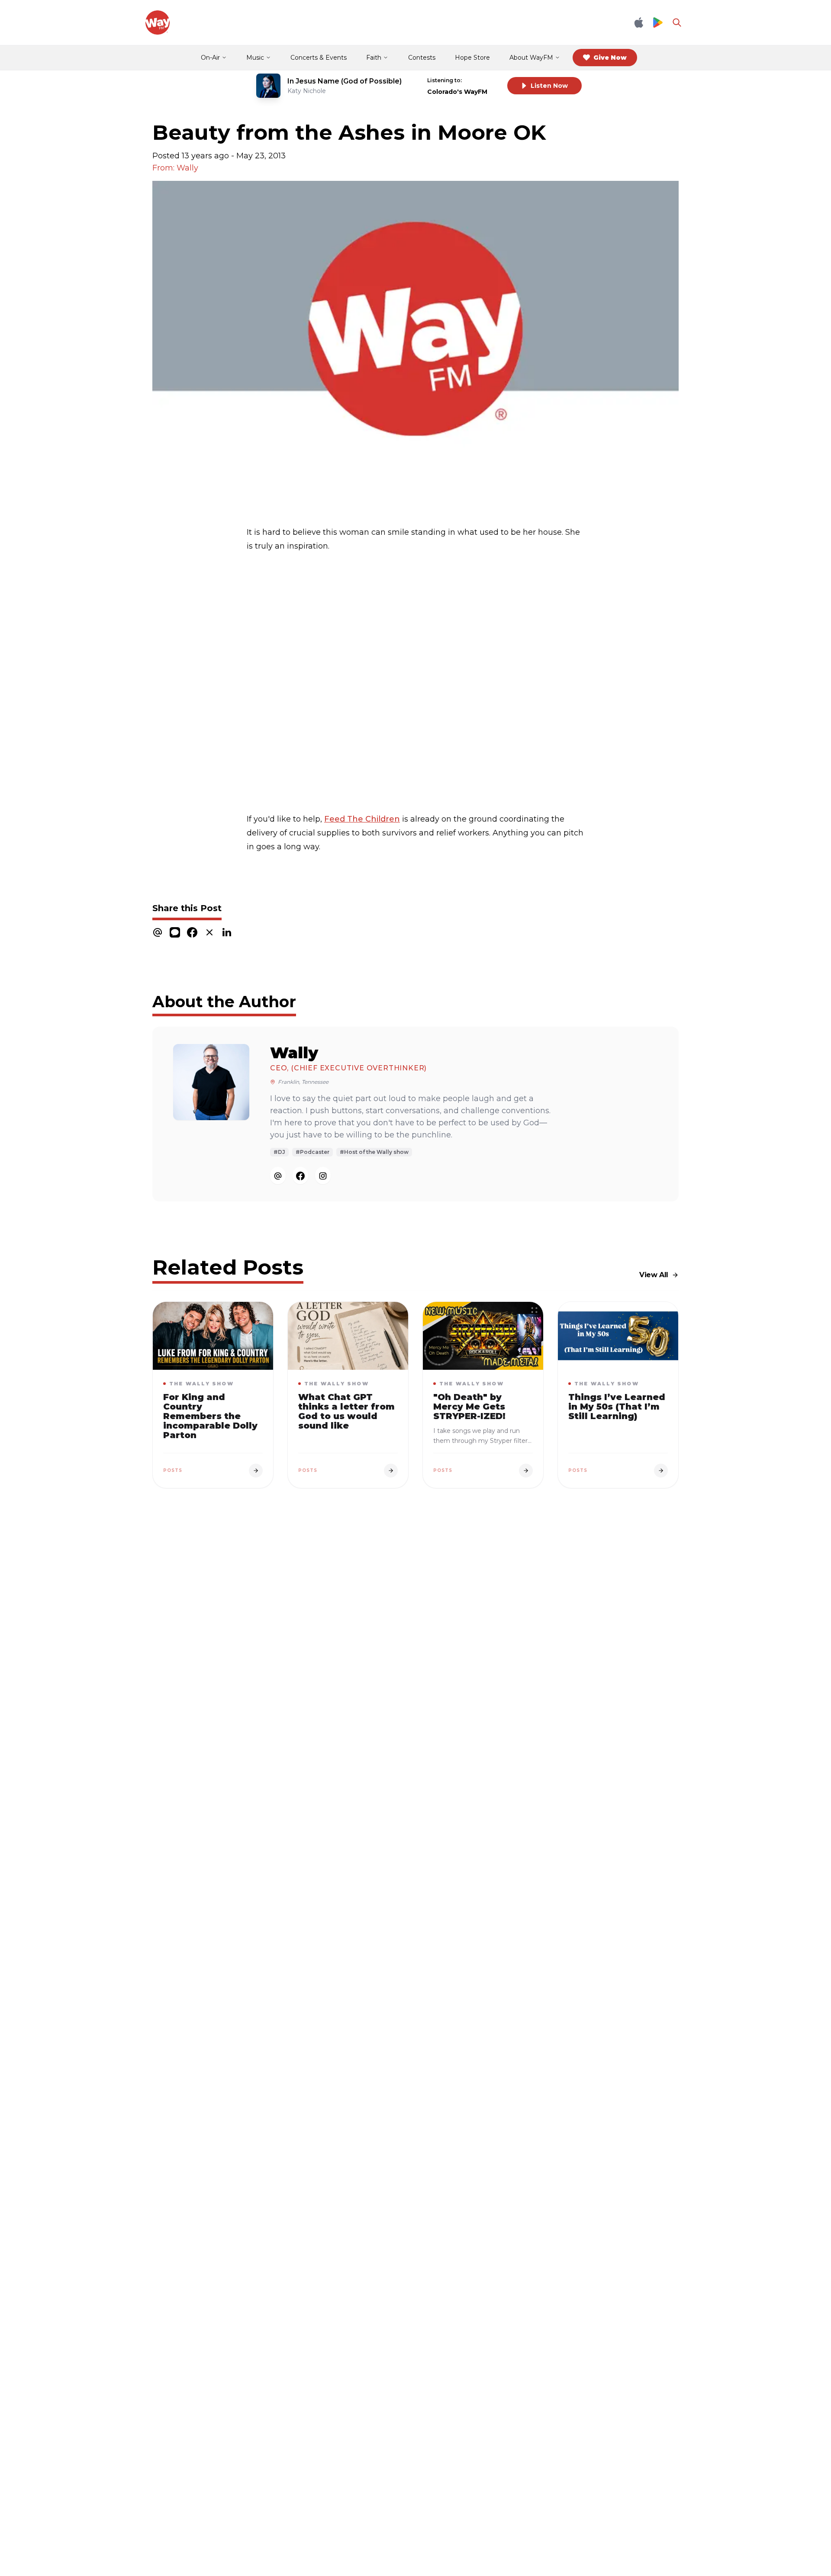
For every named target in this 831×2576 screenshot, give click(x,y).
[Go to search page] (677, 22)
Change (483, 80)
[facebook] (192, 933)
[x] (209, 933)
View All (654, 1275)
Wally (294, 1053)
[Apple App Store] (639, 22)
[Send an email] (278, 1176)
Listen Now (549, 86)
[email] (158, 933)
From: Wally (175, 168)
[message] (175, 933)
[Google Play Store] (658, 23)
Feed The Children (362, 819)
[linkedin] (227, 933)
